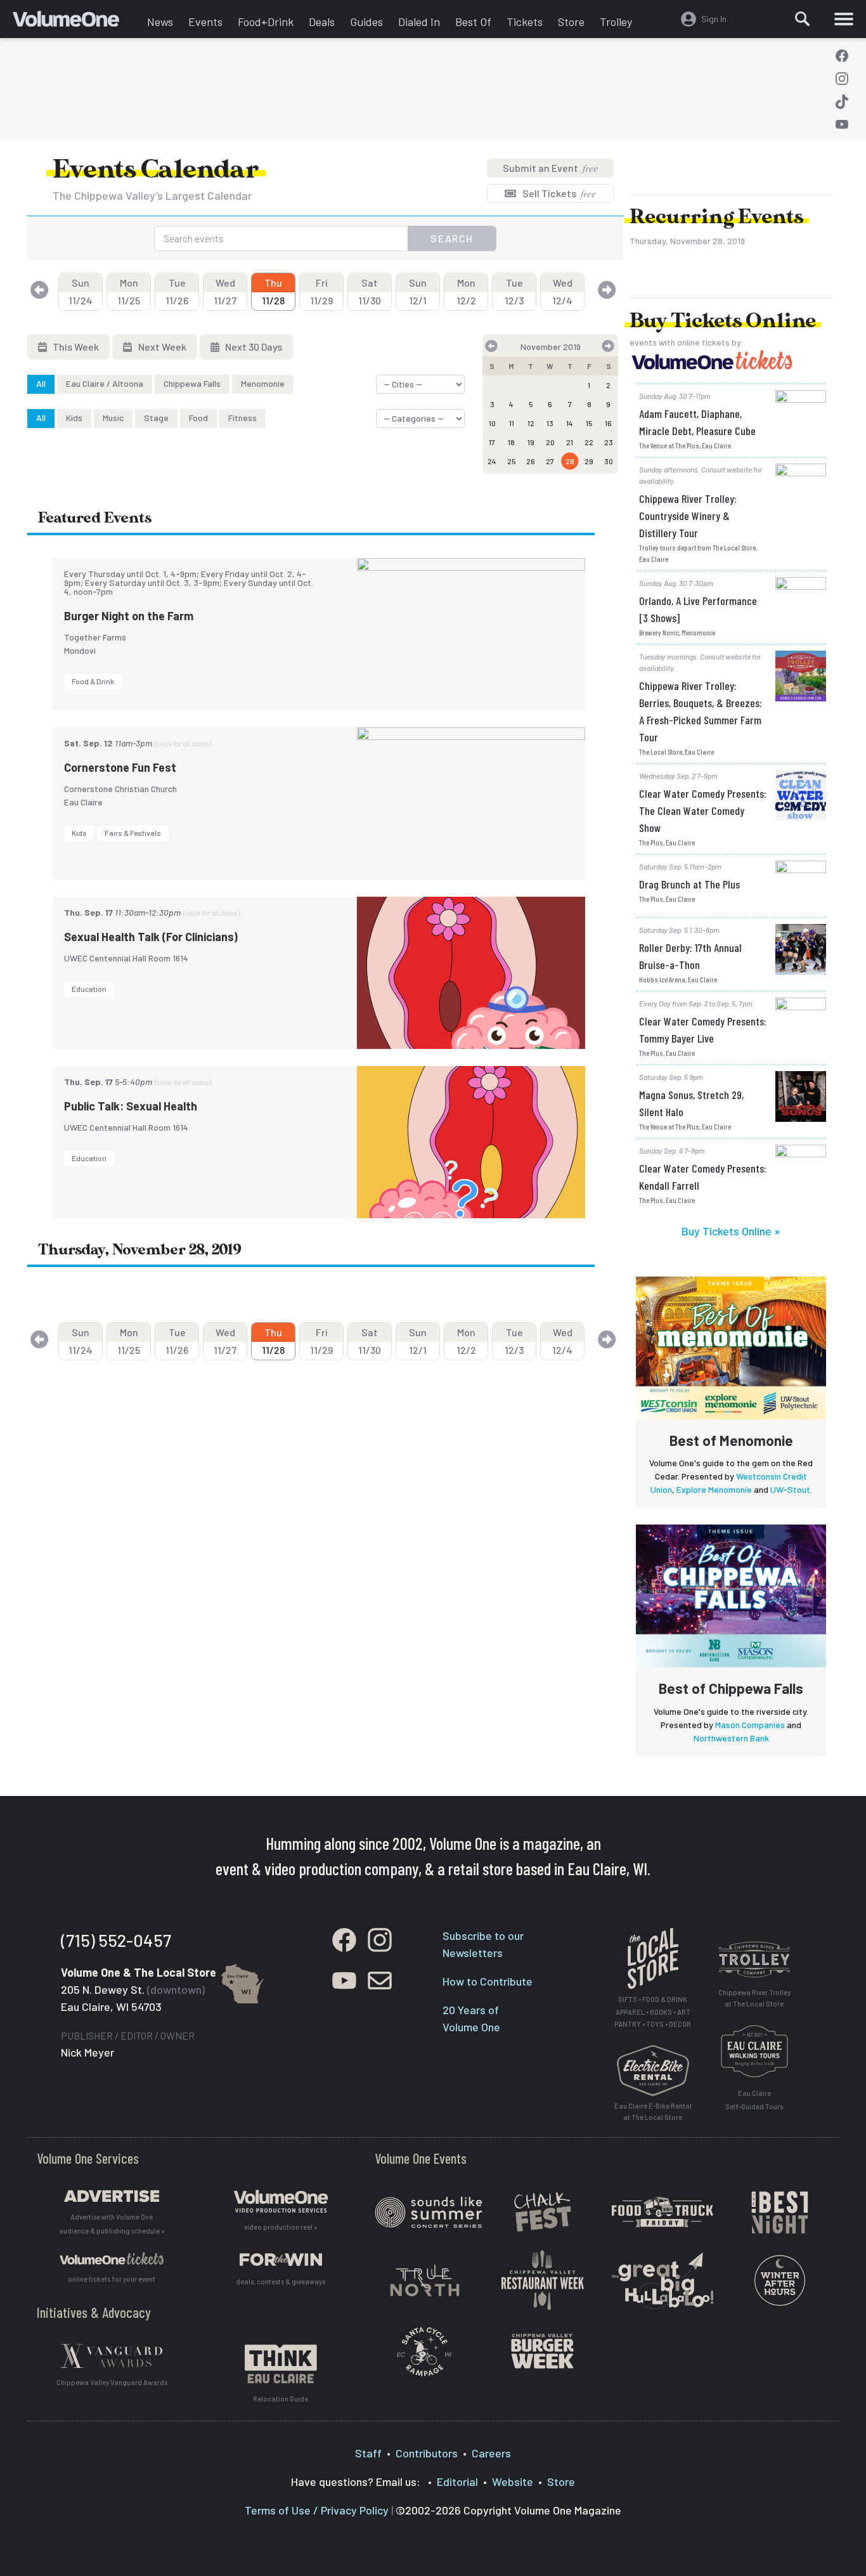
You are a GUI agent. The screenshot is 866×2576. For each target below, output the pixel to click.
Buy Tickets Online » (731, 1231)
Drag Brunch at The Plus (689, 884)
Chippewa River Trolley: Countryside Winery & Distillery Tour (688, 516)
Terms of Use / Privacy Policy (317, 2510)
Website (513, 2482)
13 (550, 423)
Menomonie (263, 383)
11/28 (273, 291)
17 (492, 442)
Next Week (161, 347)
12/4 (562, 291)
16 (608, 423)
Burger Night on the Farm (129, 616)
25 (512, 461)
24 (492, 461)
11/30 (370, 291)
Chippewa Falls (192, 383)
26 (531, 461)
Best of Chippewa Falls (731, 1688)
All (41, 383)
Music (113, 418)
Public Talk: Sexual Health (131, 1106)
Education (89, 989)
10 (492, 423)
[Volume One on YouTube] (842, 124)
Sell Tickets (558, 193)
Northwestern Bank (731, 1738)
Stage (156, 418)
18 (511, 442)
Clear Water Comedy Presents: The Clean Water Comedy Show (703, 810)
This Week (75, 347)
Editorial (457, 2482)
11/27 (225, 291)
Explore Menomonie (714, 1489)
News (160, 22)
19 (531, 442)
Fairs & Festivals (133, 833)
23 (609, 442)
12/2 (466, 291)
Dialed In (419, 22)
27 (550, 461)
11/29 (321, 291)
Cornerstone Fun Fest (120, 767)
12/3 (514, 291)
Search (452, 238)
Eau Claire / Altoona (105, 383)
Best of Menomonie (731, 1440)
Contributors (427, 2453)
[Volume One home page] (76, 22)
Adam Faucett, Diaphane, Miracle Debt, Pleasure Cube (697, 422)
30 (609, 461)
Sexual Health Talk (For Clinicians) (151, 937)
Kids (74, 418)
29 (589, 461)
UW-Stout (790, 1489)
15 (589, 423)
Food (198, 418)
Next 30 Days (253, 347)
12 (531, 423)
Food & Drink (93, 681)
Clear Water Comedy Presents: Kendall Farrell (703, 1177)
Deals (322, 22)
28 (570, 461)
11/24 (81, 291)
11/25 (129, 291)
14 (570, 423)
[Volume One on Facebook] (842, 56)
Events (205, 22)
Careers (491, 2453)
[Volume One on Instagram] (842, 79)
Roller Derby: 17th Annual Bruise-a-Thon (690, 956)
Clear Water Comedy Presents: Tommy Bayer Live (703, 1030)
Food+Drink (266, 22)
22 (589, 442)
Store (571, 22)
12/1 (418, 291)
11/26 (177, 291)
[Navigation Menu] (844, 19)
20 (550, 442)
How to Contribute (488, 1981)
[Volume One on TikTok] (842, 101)
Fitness (242, 418)
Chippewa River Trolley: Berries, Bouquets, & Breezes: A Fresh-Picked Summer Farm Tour (701, 711)
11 (512, 423)
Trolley (616, 22)
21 (570, 442)
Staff (368, 2453)
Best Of (473, 22)
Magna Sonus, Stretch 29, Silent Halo (691, 1103)
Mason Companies (750, 1725)
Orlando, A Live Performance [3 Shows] (698, 609)
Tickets (525, 22)
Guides (366, 22)
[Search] (803, 19)
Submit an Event (550, 168)
